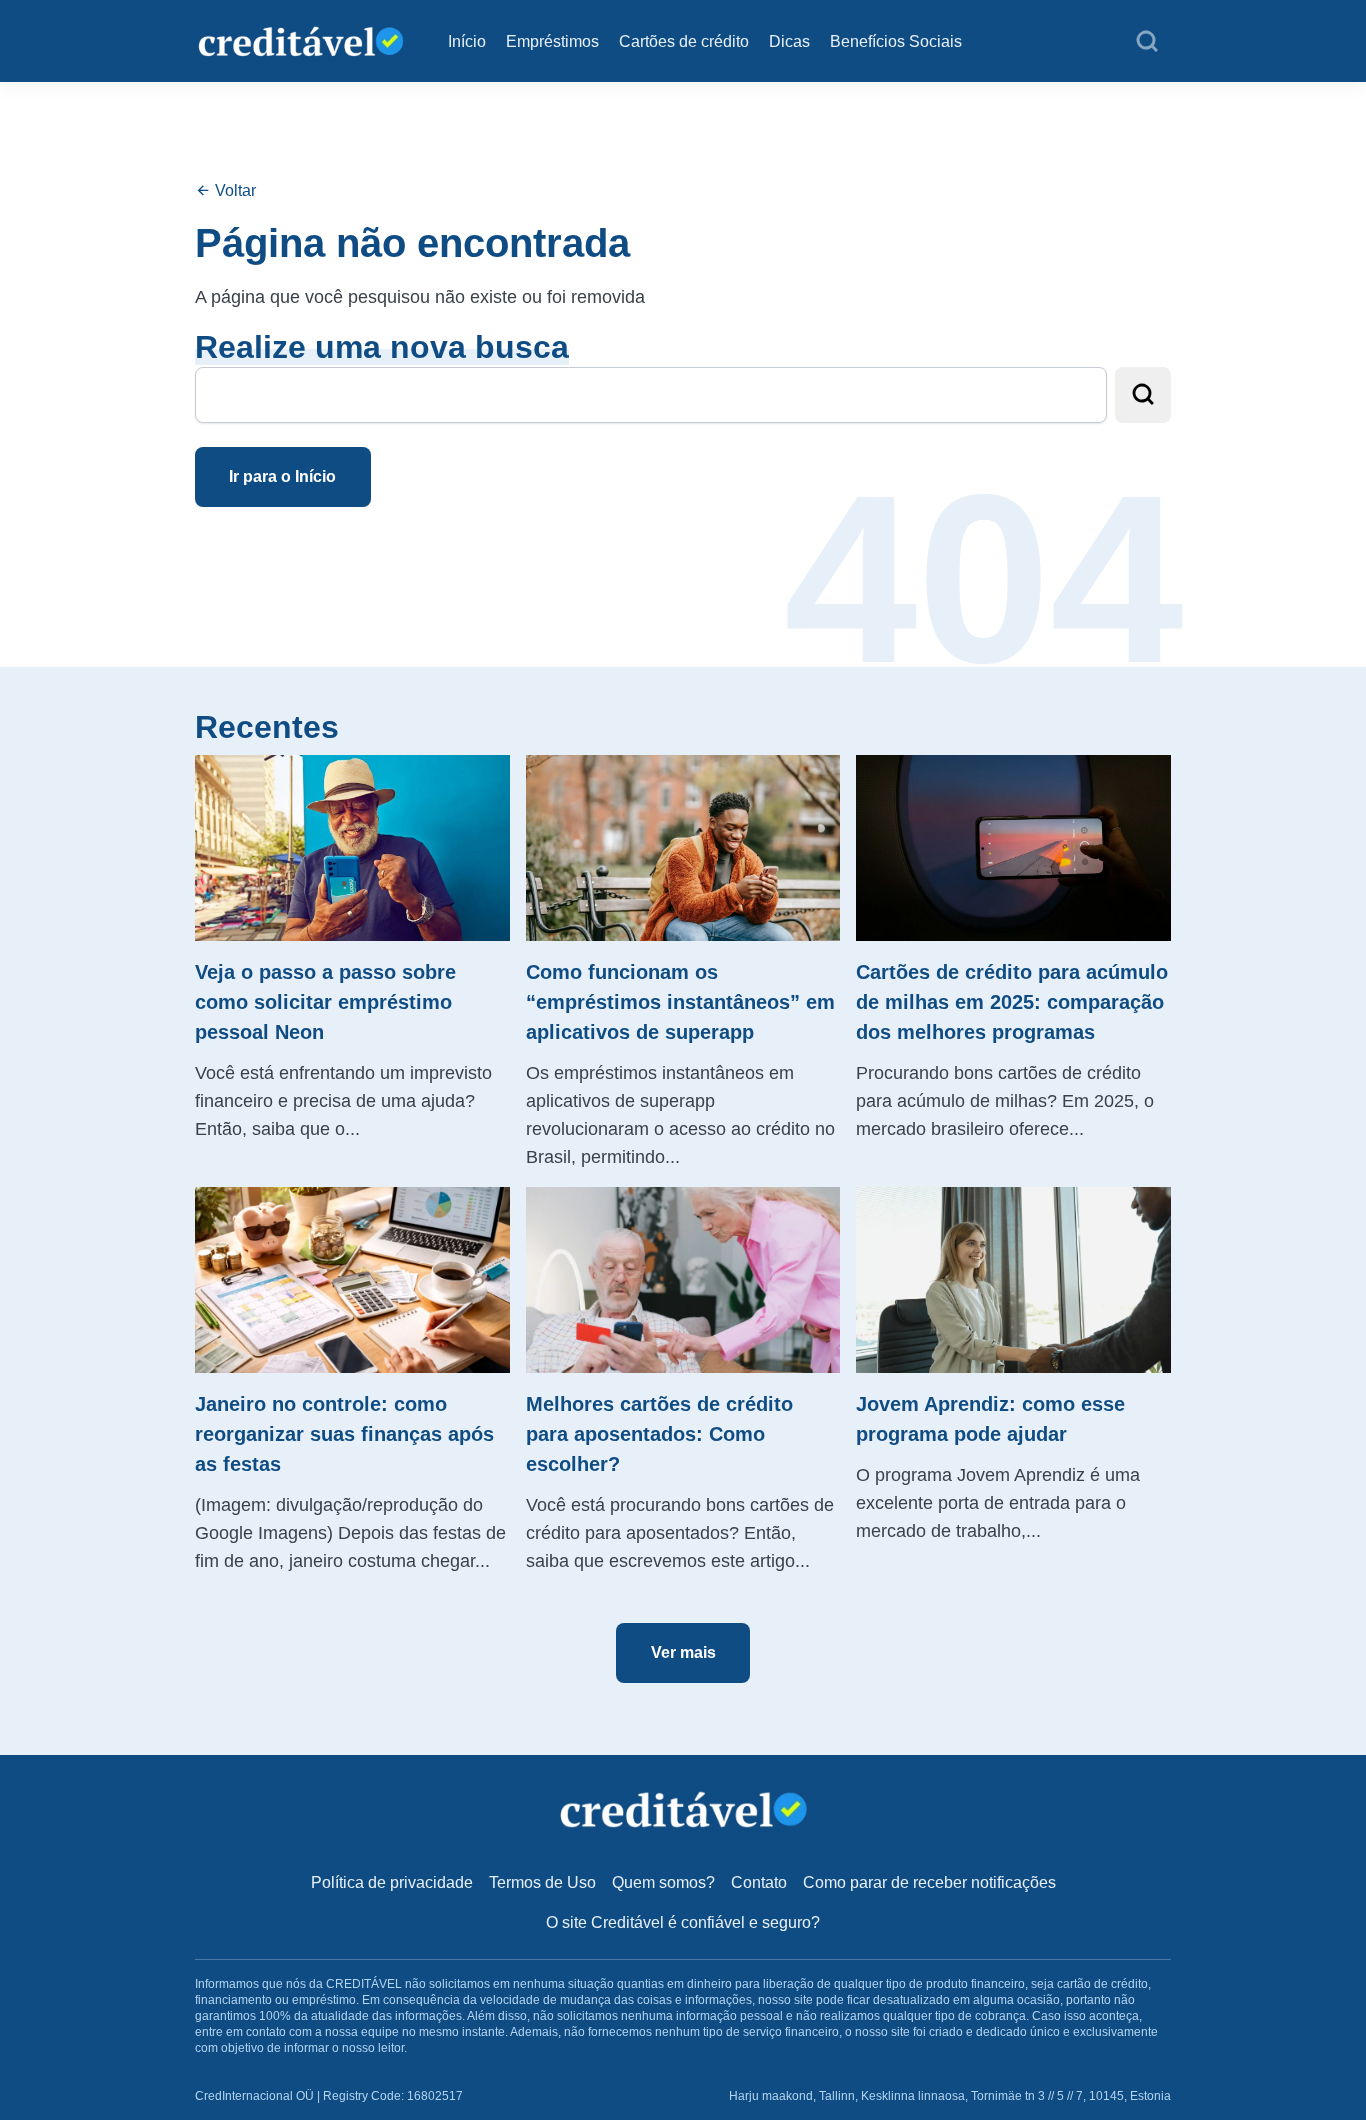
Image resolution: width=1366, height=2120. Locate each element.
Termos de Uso (542, 1882)
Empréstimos (552, 41)
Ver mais (683, 1652)
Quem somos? (663, 1882)
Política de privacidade (392, 1882)
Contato (759, 1882)
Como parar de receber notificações (929, 1882)
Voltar (233, 190)
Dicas (789, 41)
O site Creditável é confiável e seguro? (683, 1922)
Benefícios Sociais (896, 41)
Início (467, 41)
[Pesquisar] (1147, 42)
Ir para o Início (282, 476)
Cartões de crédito (684, 41)
